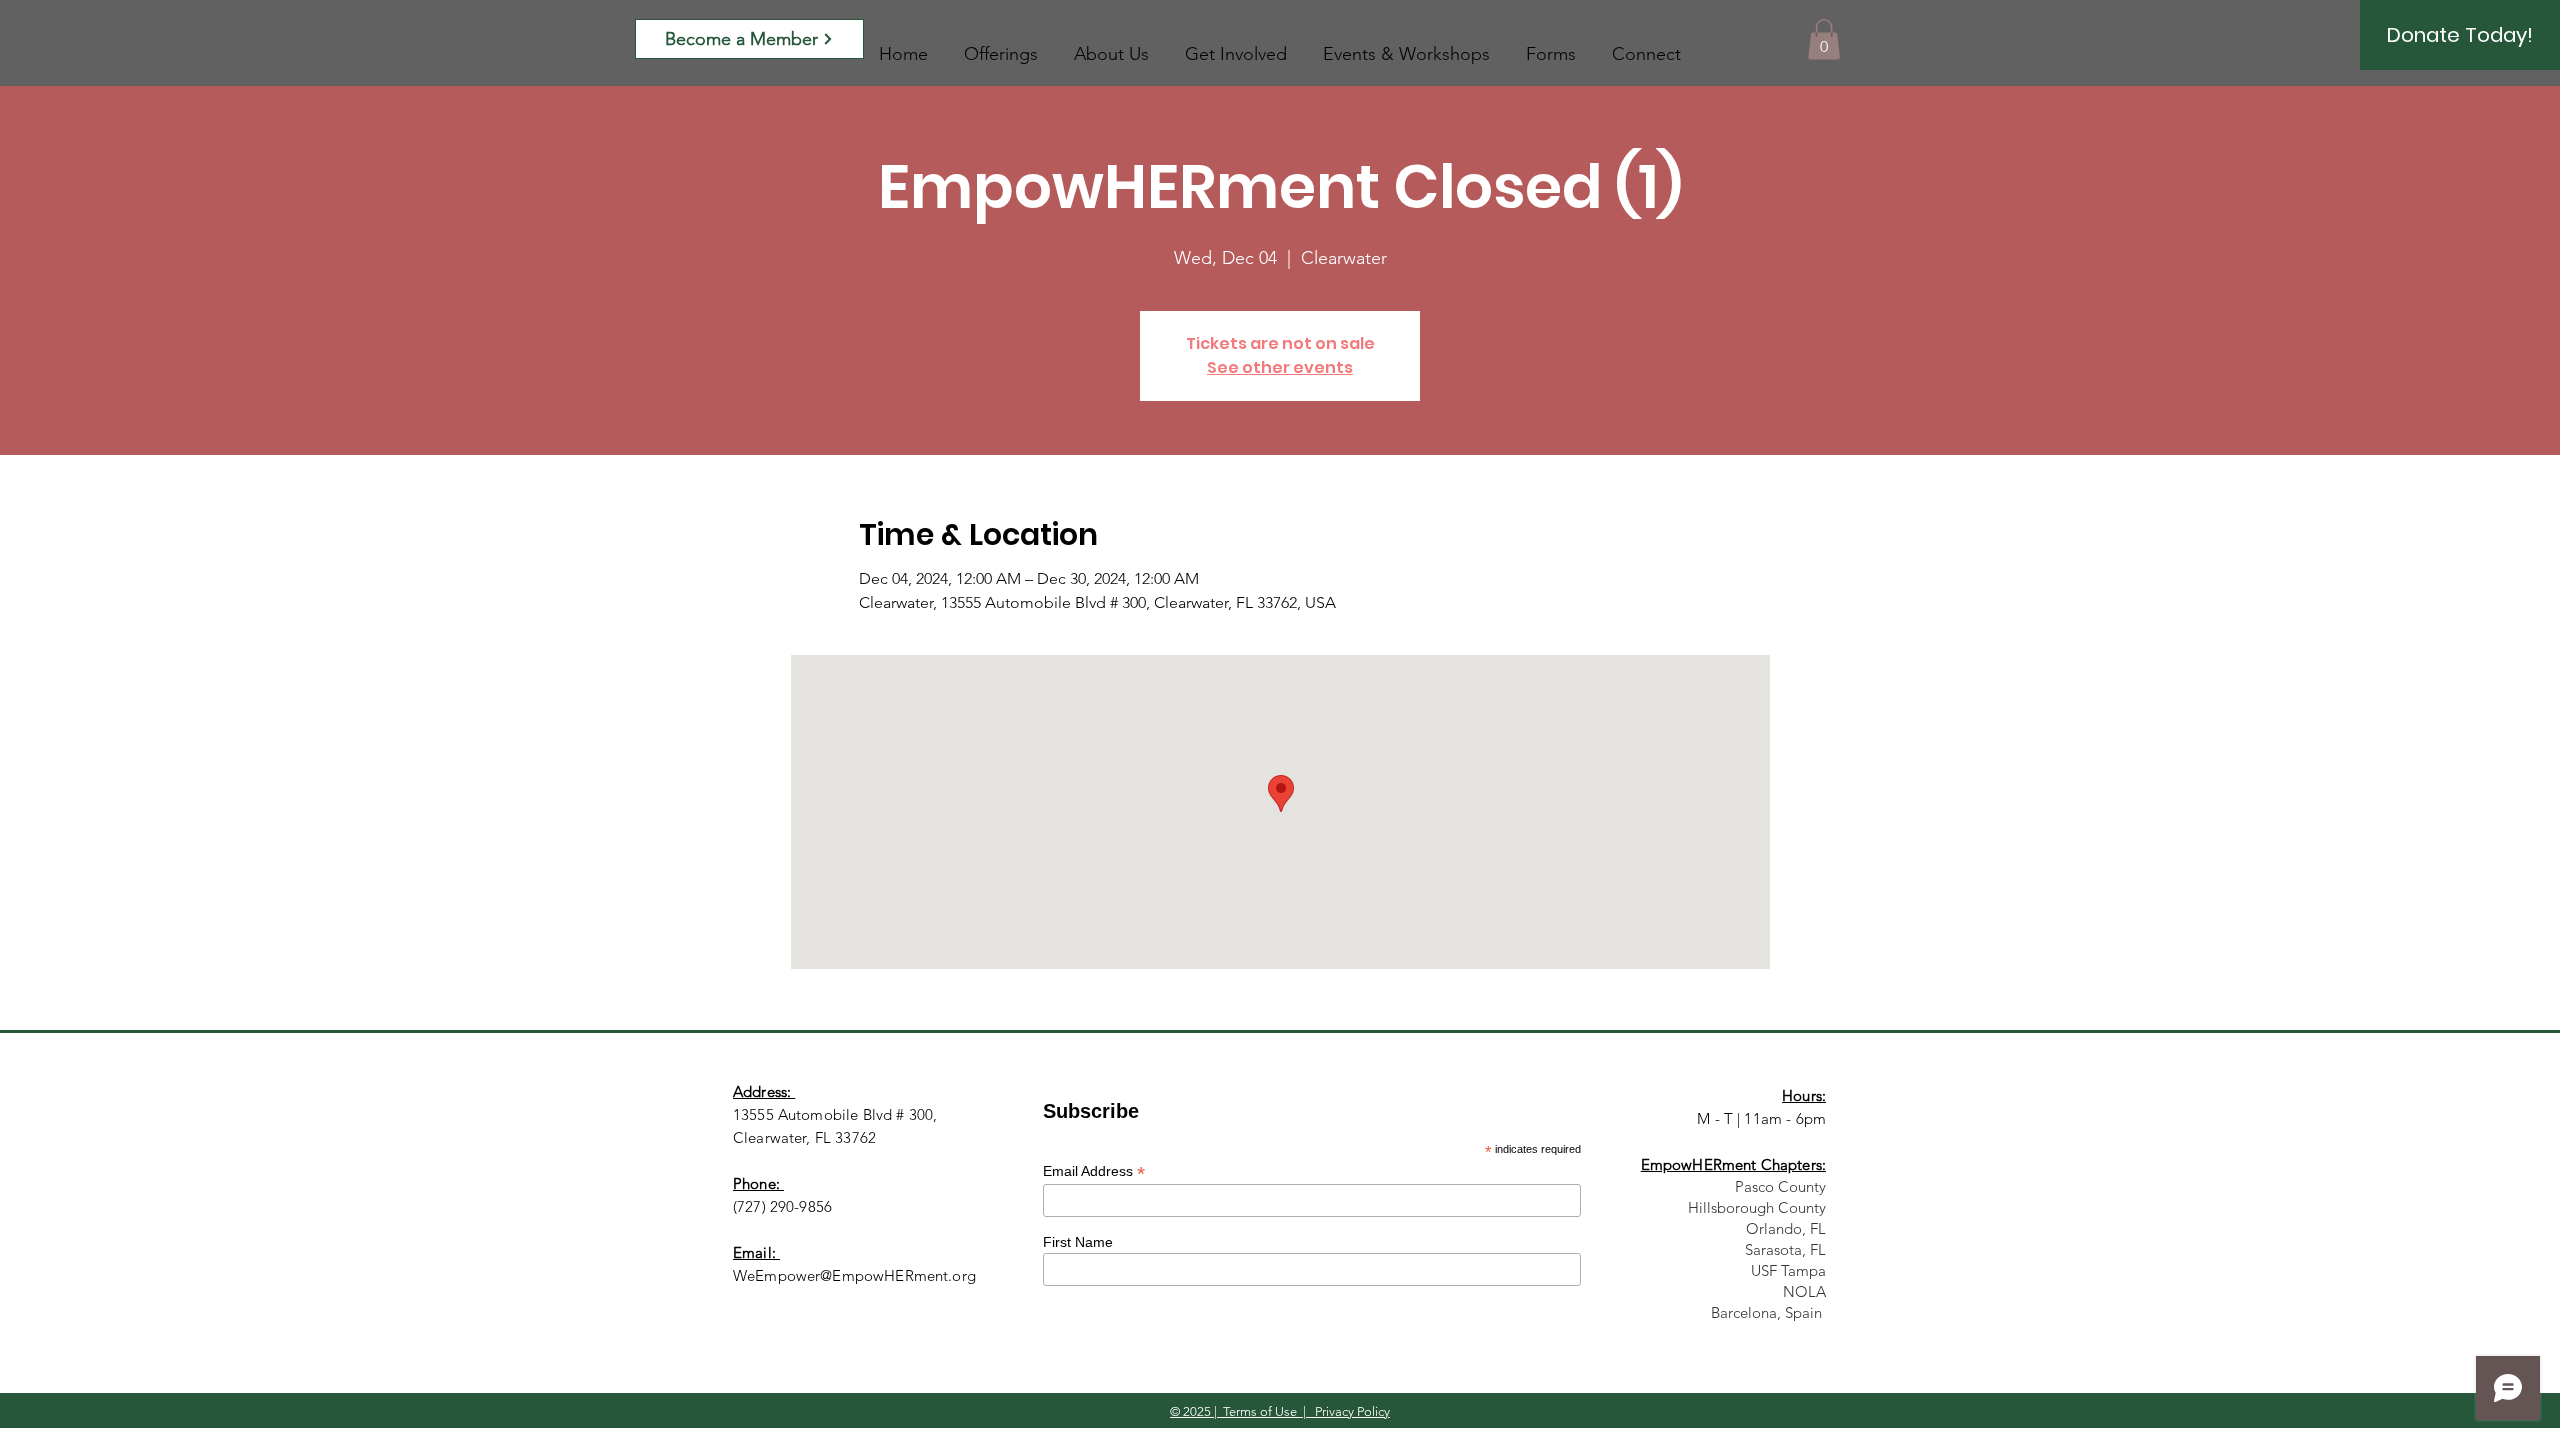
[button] (1824, 39)
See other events (1280, 367)
